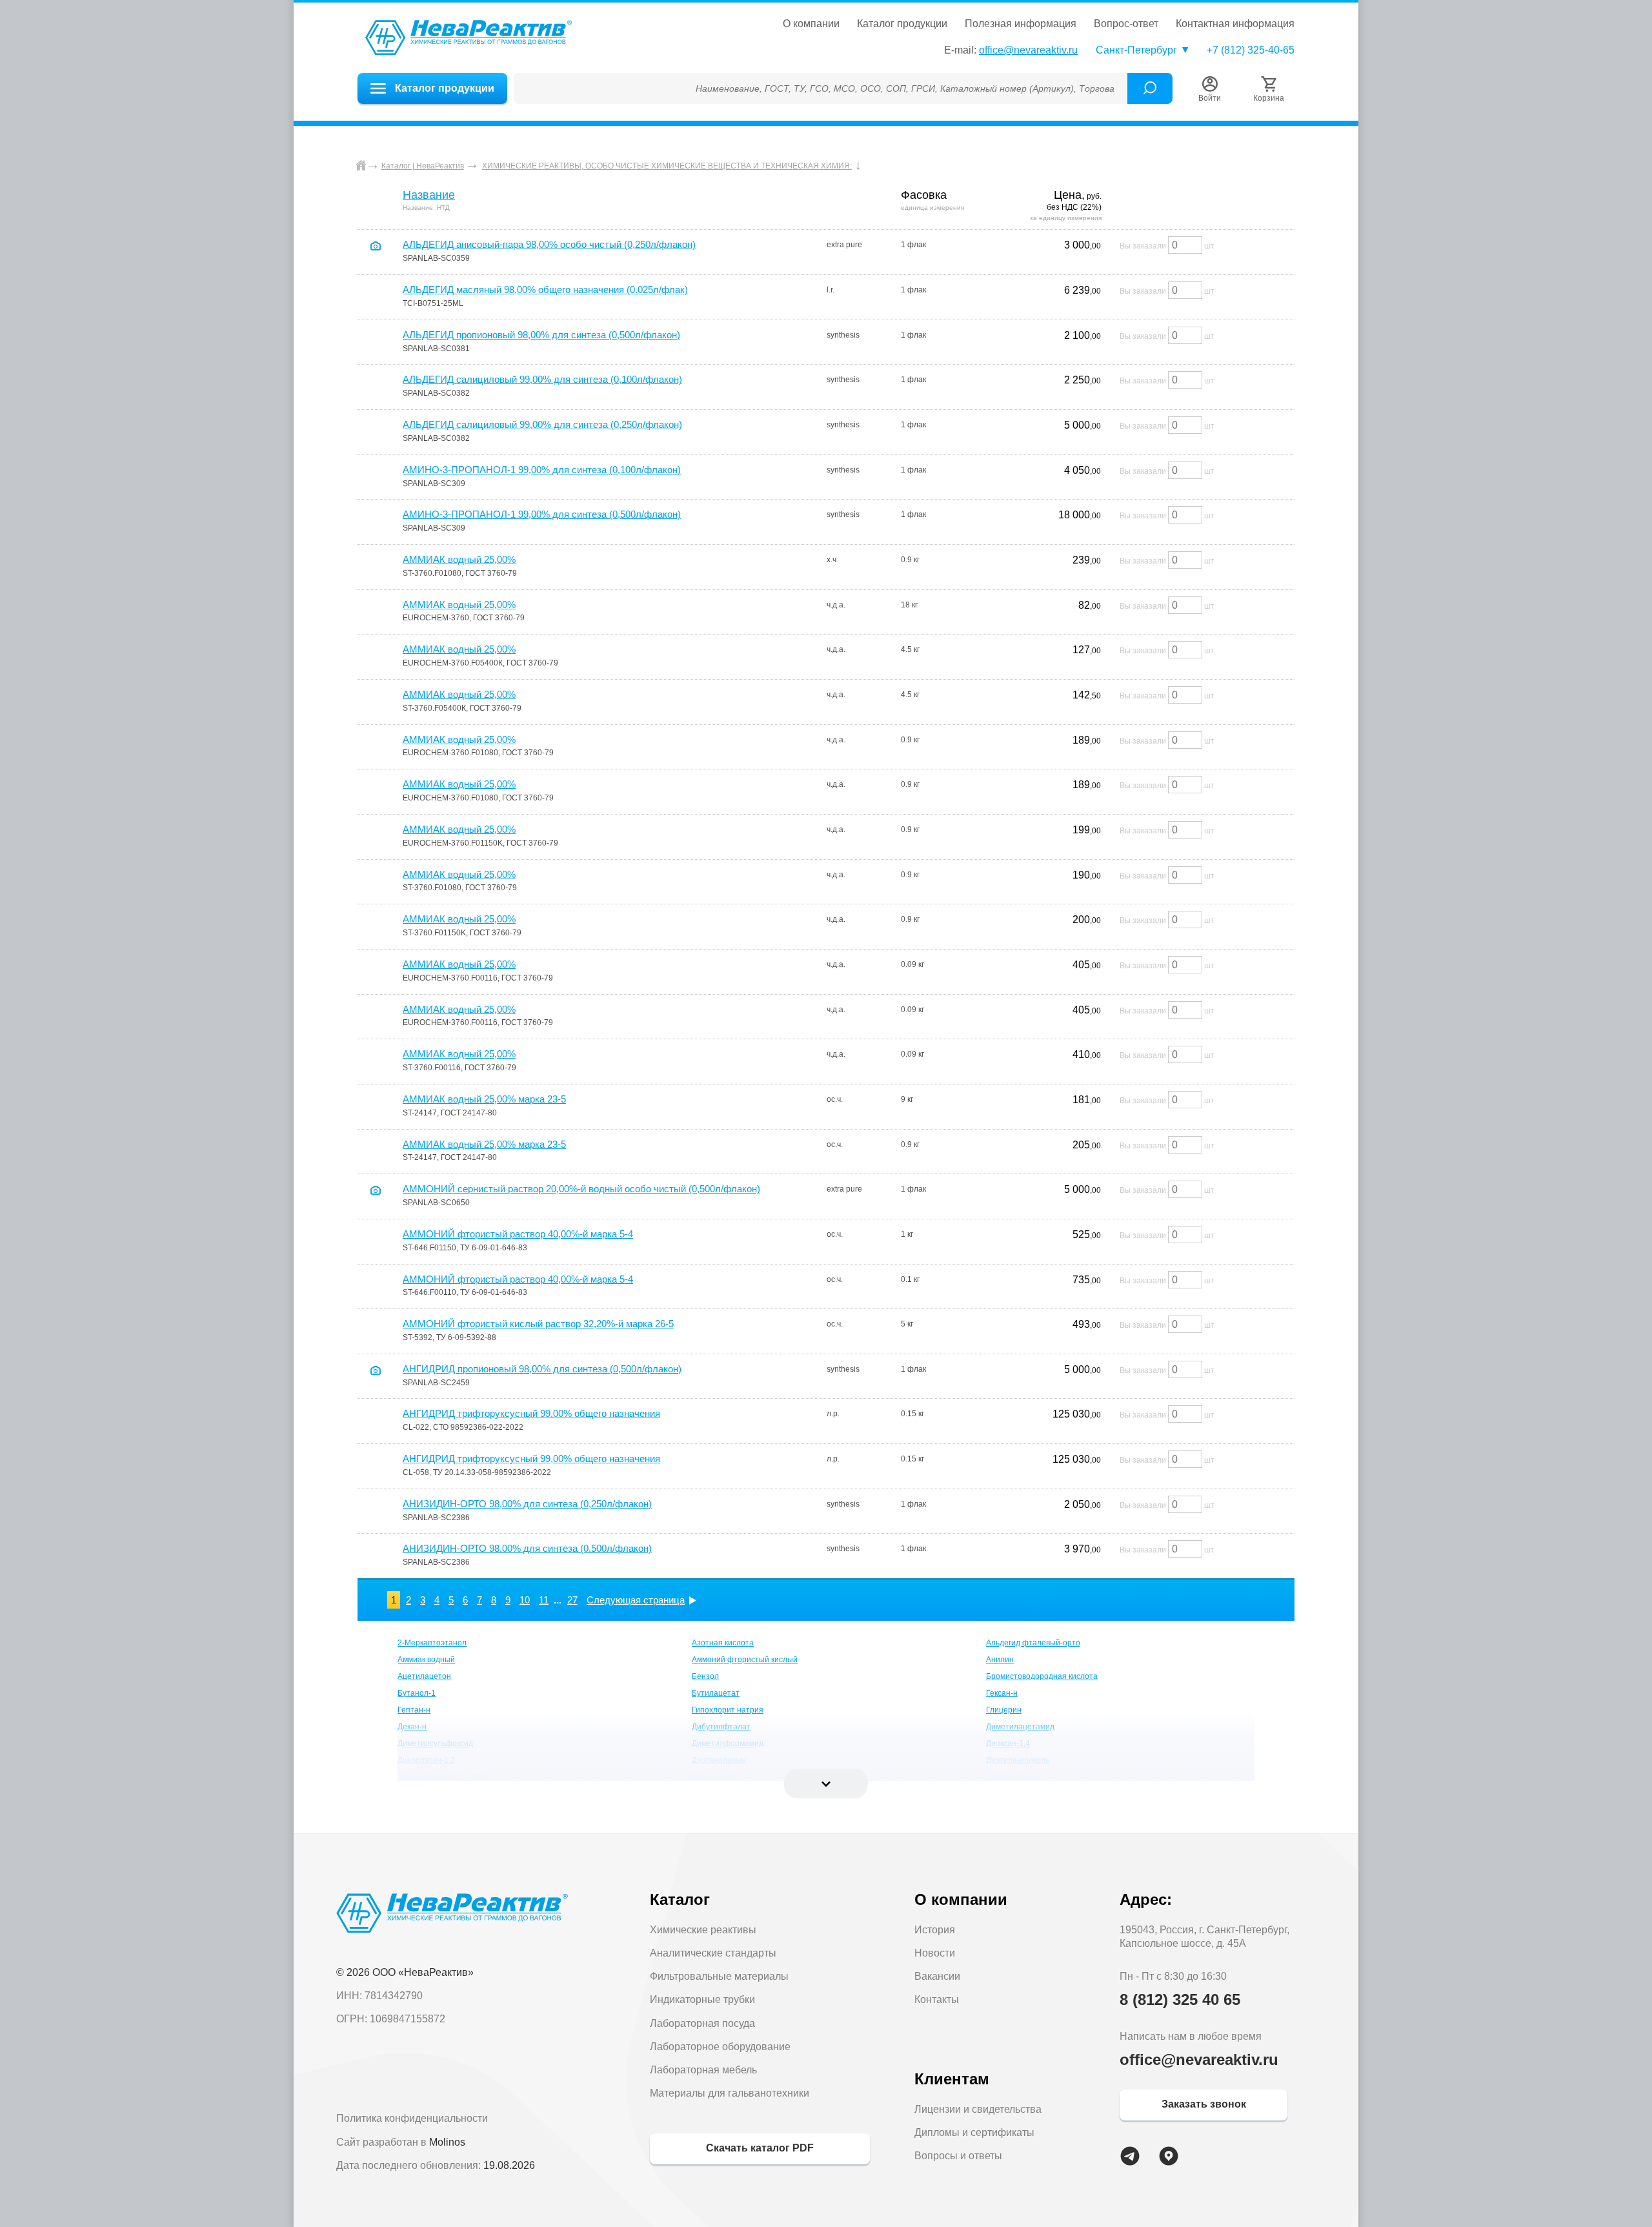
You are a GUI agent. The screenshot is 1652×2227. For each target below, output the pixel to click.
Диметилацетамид (1020, 1727)
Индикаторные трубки (702, 1999)
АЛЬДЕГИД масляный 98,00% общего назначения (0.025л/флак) (545, 290)
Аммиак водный (426, 1660)
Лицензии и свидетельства (978, 2109)
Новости (935, 1953)
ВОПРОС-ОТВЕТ (1126, 24)
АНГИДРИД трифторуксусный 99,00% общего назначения (531, 1413)
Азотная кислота (723, 1643)
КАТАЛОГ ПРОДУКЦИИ (902, 24)
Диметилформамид (728, 1744)
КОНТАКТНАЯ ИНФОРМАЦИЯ (1235, 24)
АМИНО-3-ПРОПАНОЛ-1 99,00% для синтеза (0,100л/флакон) (542, 470)
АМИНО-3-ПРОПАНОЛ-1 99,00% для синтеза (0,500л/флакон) (542, 514)
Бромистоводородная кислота (1042, 1676)
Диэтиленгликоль (1018, 1760)
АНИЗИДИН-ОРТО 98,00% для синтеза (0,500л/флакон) (527, 1548)
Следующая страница (636, 1600)
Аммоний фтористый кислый (745, 1660)
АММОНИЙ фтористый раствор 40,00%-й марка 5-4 (518, 1234)
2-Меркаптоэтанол (432, 1643)
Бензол (705, 1676)
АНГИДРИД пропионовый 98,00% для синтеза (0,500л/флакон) (542, 1369)
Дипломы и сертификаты (974, 2132)
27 (572, 1600)
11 (544, 1600)
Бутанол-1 (417, 1693)
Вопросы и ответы (958, 2156)
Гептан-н (414, 1710)
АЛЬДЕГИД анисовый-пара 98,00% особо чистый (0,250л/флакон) (549, 244)
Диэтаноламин (719, 1760)
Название (429, 195)
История (935, 1930)
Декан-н (412, 1727)
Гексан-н (1002, 1693)
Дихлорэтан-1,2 (426, 1760)
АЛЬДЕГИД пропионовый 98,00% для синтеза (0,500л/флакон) (541, 335)
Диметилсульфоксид (435, 1744)
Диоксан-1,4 (1008, 1744)
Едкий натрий (1011, 1777)
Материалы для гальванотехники (730, 2093)
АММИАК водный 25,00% (459, 559)
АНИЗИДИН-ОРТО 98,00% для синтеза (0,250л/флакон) (527, 1504)
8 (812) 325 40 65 (1180, 1999)
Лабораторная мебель (703, 2070)
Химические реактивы (703, 1930)
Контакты (937, 1999)
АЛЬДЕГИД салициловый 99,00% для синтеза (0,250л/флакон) (542, 424)
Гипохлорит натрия (728, 1710)
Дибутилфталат (721, 1727)
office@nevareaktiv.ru (1028, 50)
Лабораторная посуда (702, 2023)
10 (525, 1600)
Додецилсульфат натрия (443, 1777)
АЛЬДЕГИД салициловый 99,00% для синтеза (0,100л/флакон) (542, 379)
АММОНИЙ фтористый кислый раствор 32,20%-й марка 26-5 (538, 1324)
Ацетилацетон (424, 1676)
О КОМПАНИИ (811, 24)
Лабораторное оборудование (720, 2047)
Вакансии (937, 1976)
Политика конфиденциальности (412, 2118)
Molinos (447, 2142)
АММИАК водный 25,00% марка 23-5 (484, 1099)
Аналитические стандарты (713, 1953)
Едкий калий (714, 1777)
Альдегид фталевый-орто (1033, 1643)
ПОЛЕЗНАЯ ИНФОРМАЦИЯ (1021, 24)
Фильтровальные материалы (719, 1976)
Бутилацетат (716, 1693)
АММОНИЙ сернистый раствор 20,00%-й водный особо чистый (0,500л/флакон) (581, 1189)
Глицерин (1004, 1710)
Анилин (1000, 1660)
